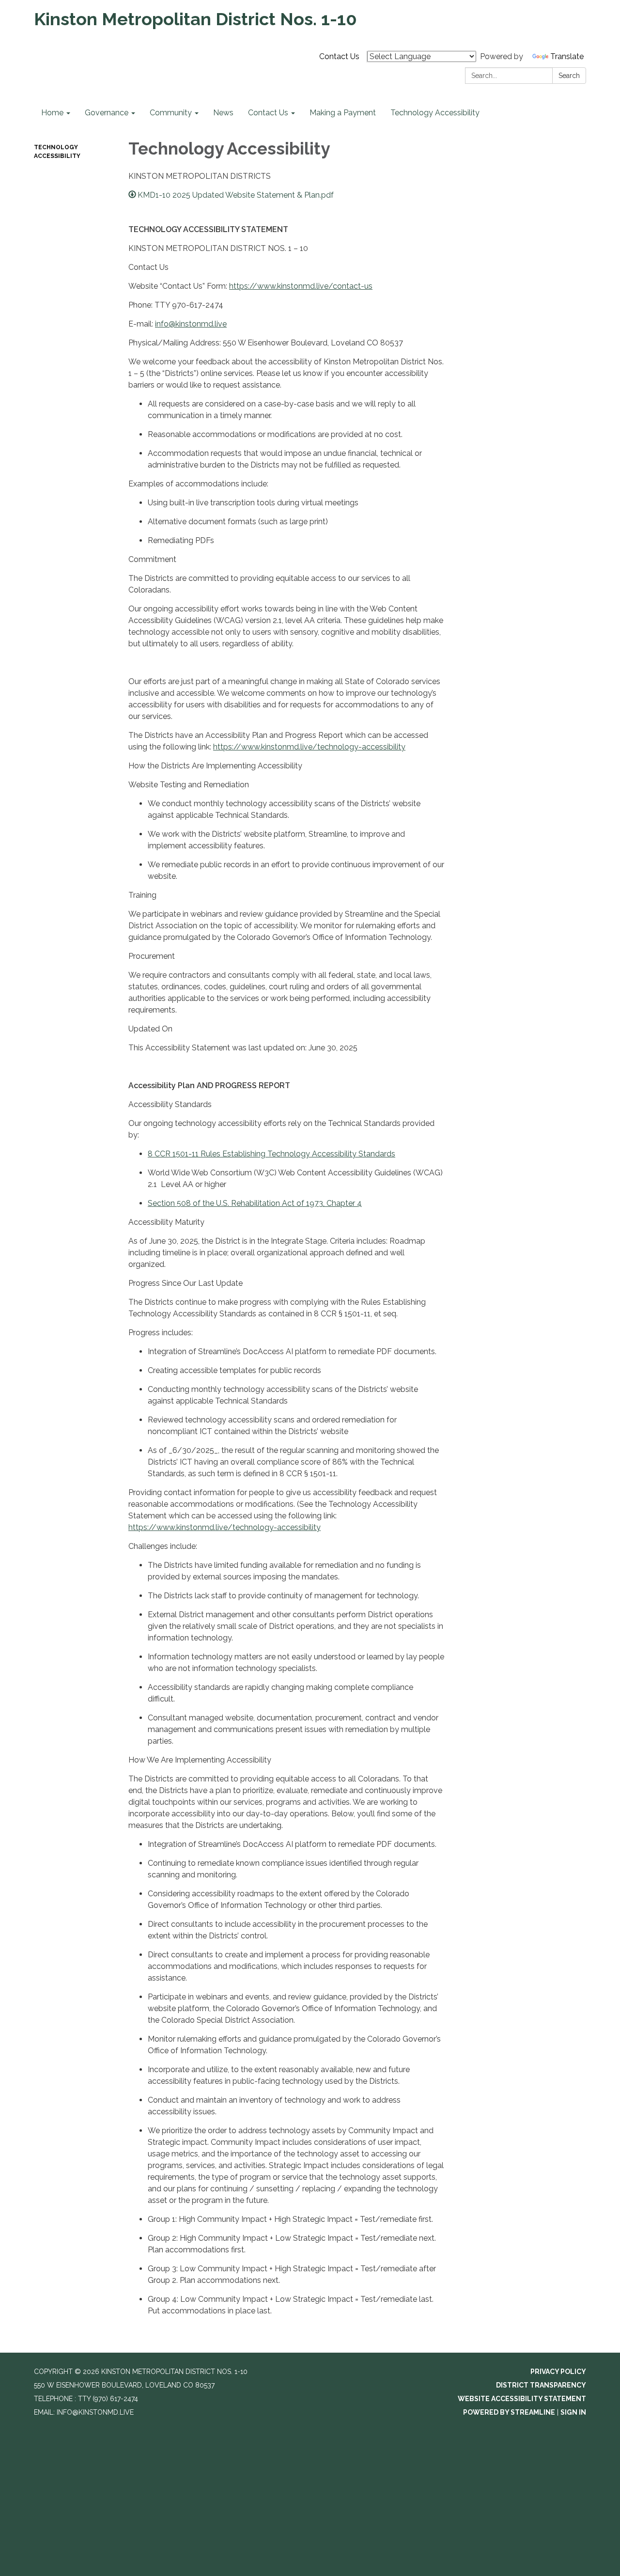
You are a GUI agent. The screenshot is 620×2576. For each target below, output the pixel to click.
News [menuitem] (223, 113)
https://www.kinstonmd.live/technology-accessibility (309, 747)
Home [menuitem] (52, 113)
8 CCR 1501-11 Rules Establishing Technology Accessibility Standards (271, 1154)
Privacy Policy (558, 2372)
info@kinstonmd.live (191, 324)
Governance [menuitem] (107, 113)
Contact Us (339, 56)
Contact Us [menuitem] (268, 113)
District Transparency (541, 2385)
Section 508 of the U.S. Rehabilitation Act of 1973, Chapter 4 (255, 1203)
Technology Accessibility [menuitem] (435, 113)
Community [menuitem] (171, 113)
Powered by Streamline (509, 2412)
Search (569, 76)
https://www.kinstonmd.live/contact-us (301, 286)
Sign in (573, 2412)
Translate (567, 56)
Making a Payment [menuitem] (343, 113)
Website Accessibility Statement (522, 2399)
